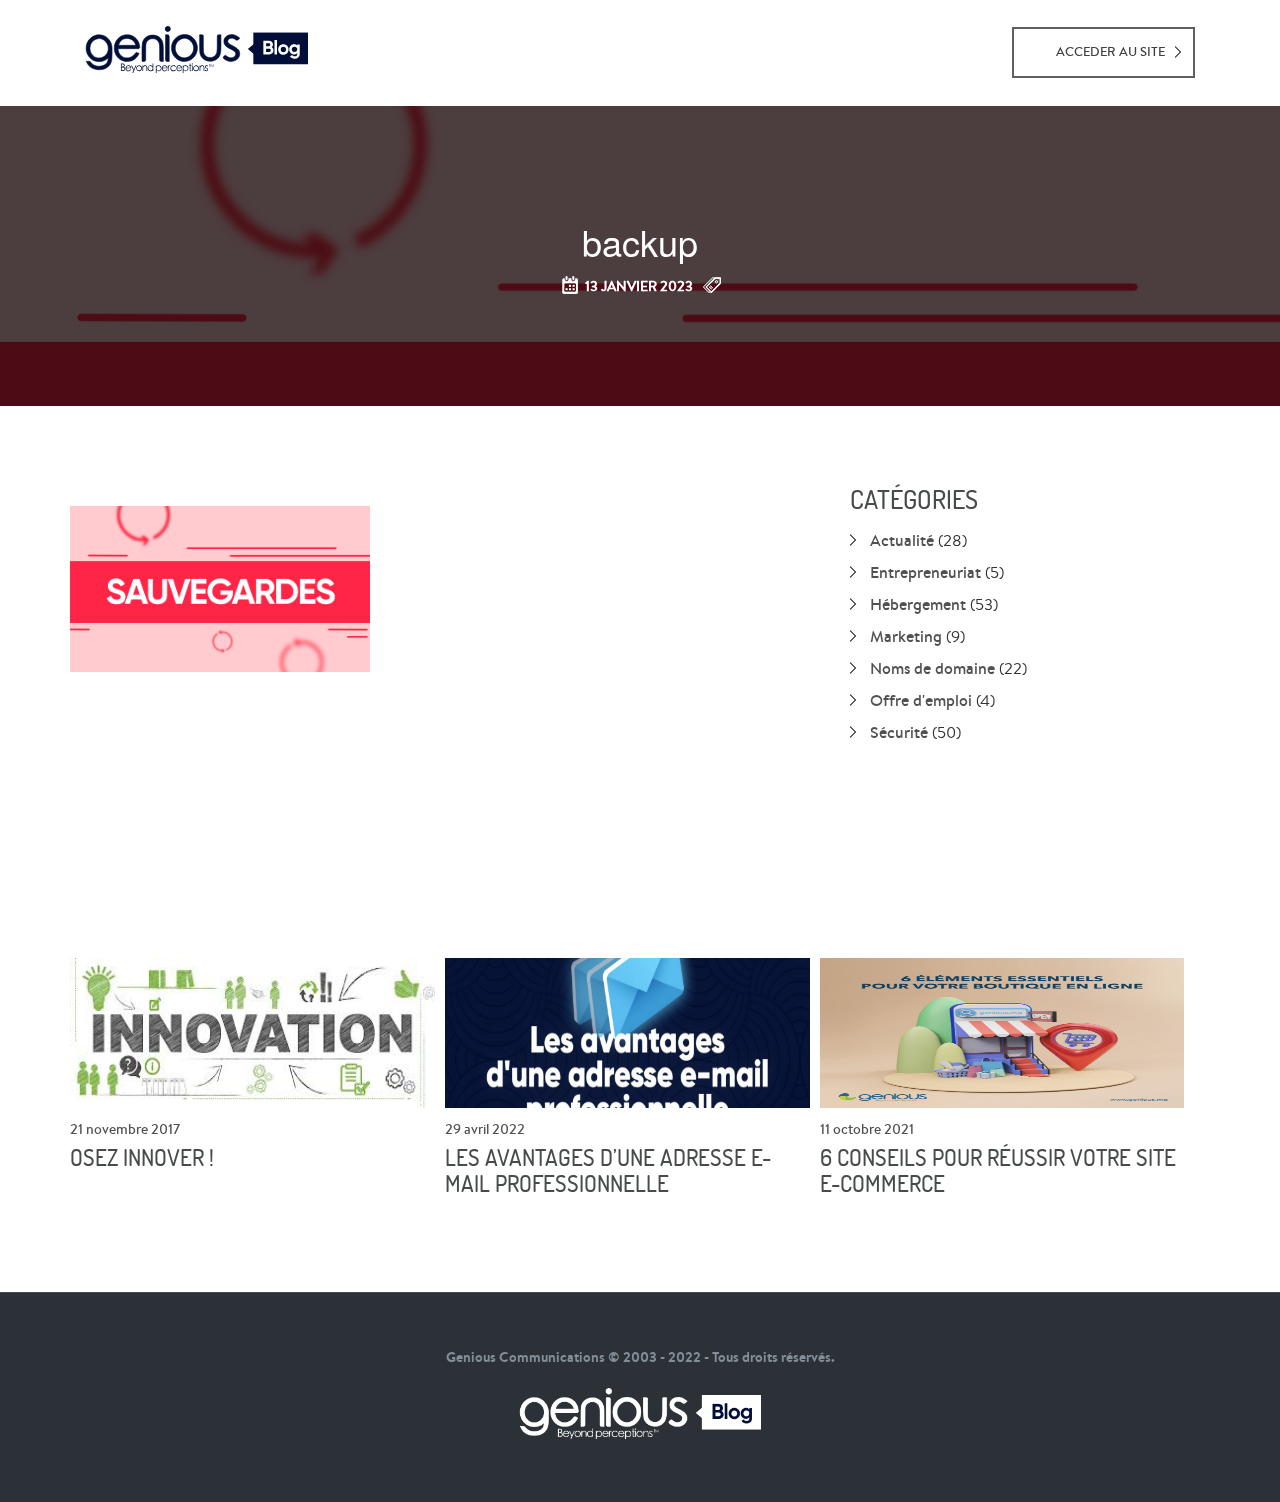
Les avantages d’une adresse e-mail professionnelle (608, 1171)
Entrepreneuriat (925, 572)
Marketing (906, 636)
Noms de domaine (932, 668)
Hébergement (918, 604)
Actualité (902, 540)
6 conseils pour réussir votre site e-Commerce (998, 1171)
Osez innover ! (142, 1158)
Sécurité (899, 732)
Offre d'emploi (921, 700)
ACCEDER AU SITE (1110, 51)
